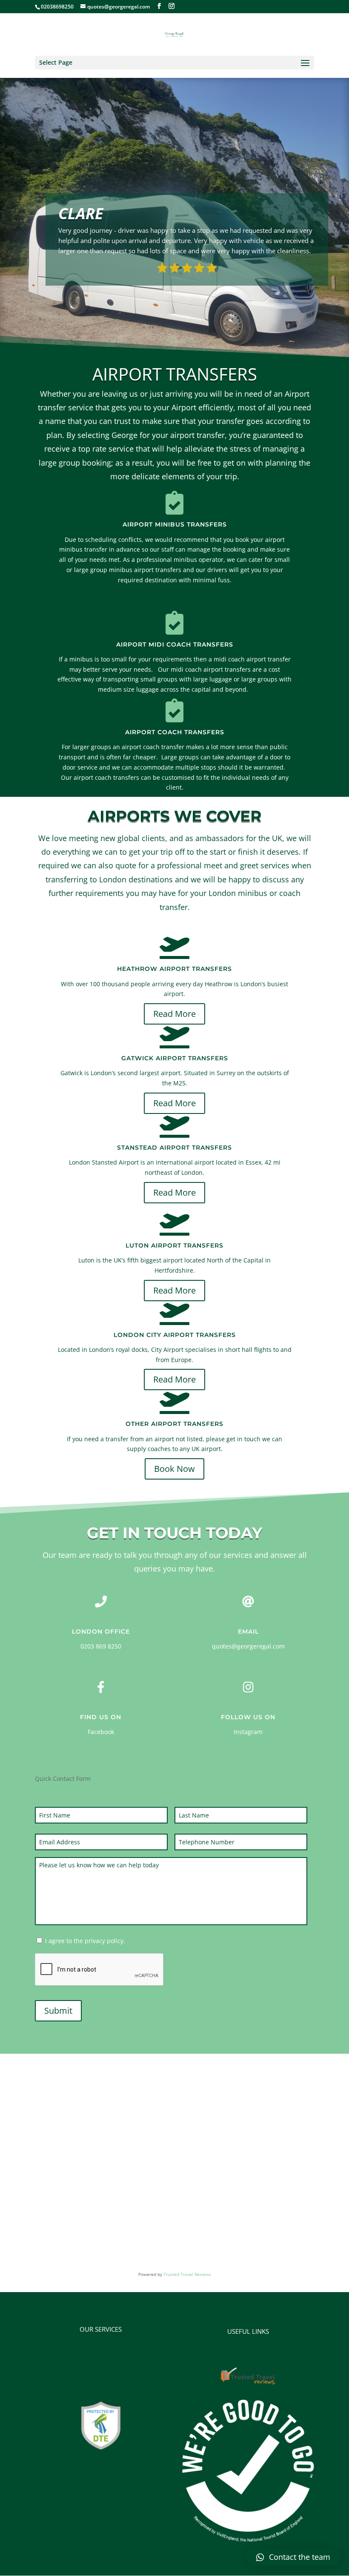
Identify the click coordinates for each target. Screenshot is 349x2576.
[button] (293, 2557)
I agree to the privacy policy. (85, 1941)
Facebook (101, 1732)
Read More (174, 600)
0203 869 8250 (101, 1646)
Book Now (174, 1469)
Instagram (248, 1732)
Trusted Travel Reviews (187, 2274)
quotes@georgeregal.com (248, 1646)
